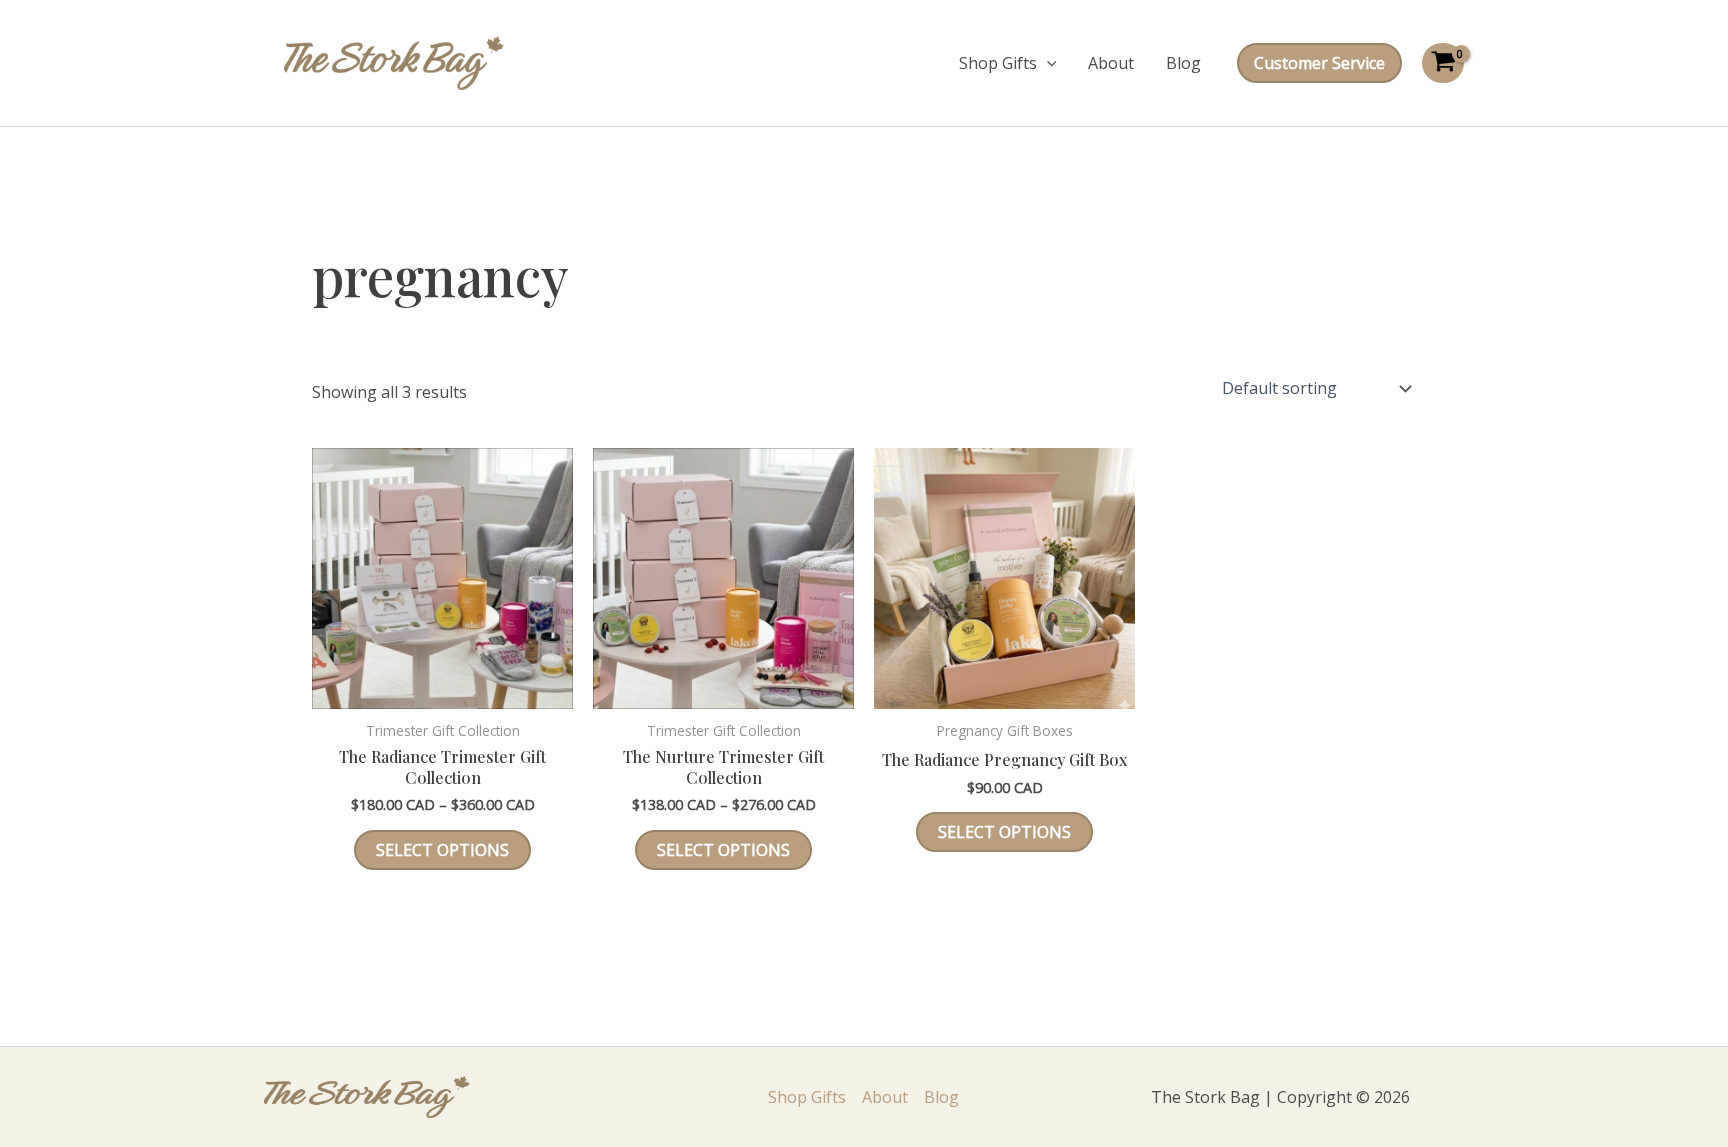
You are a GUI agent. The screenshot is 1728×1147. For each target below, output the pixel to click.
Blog (1183, 63)
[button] (1047, 63)
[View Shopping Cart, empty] (1443, 63)
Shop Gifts (998, 63)
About (1111, 63)
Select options (442, 850)
